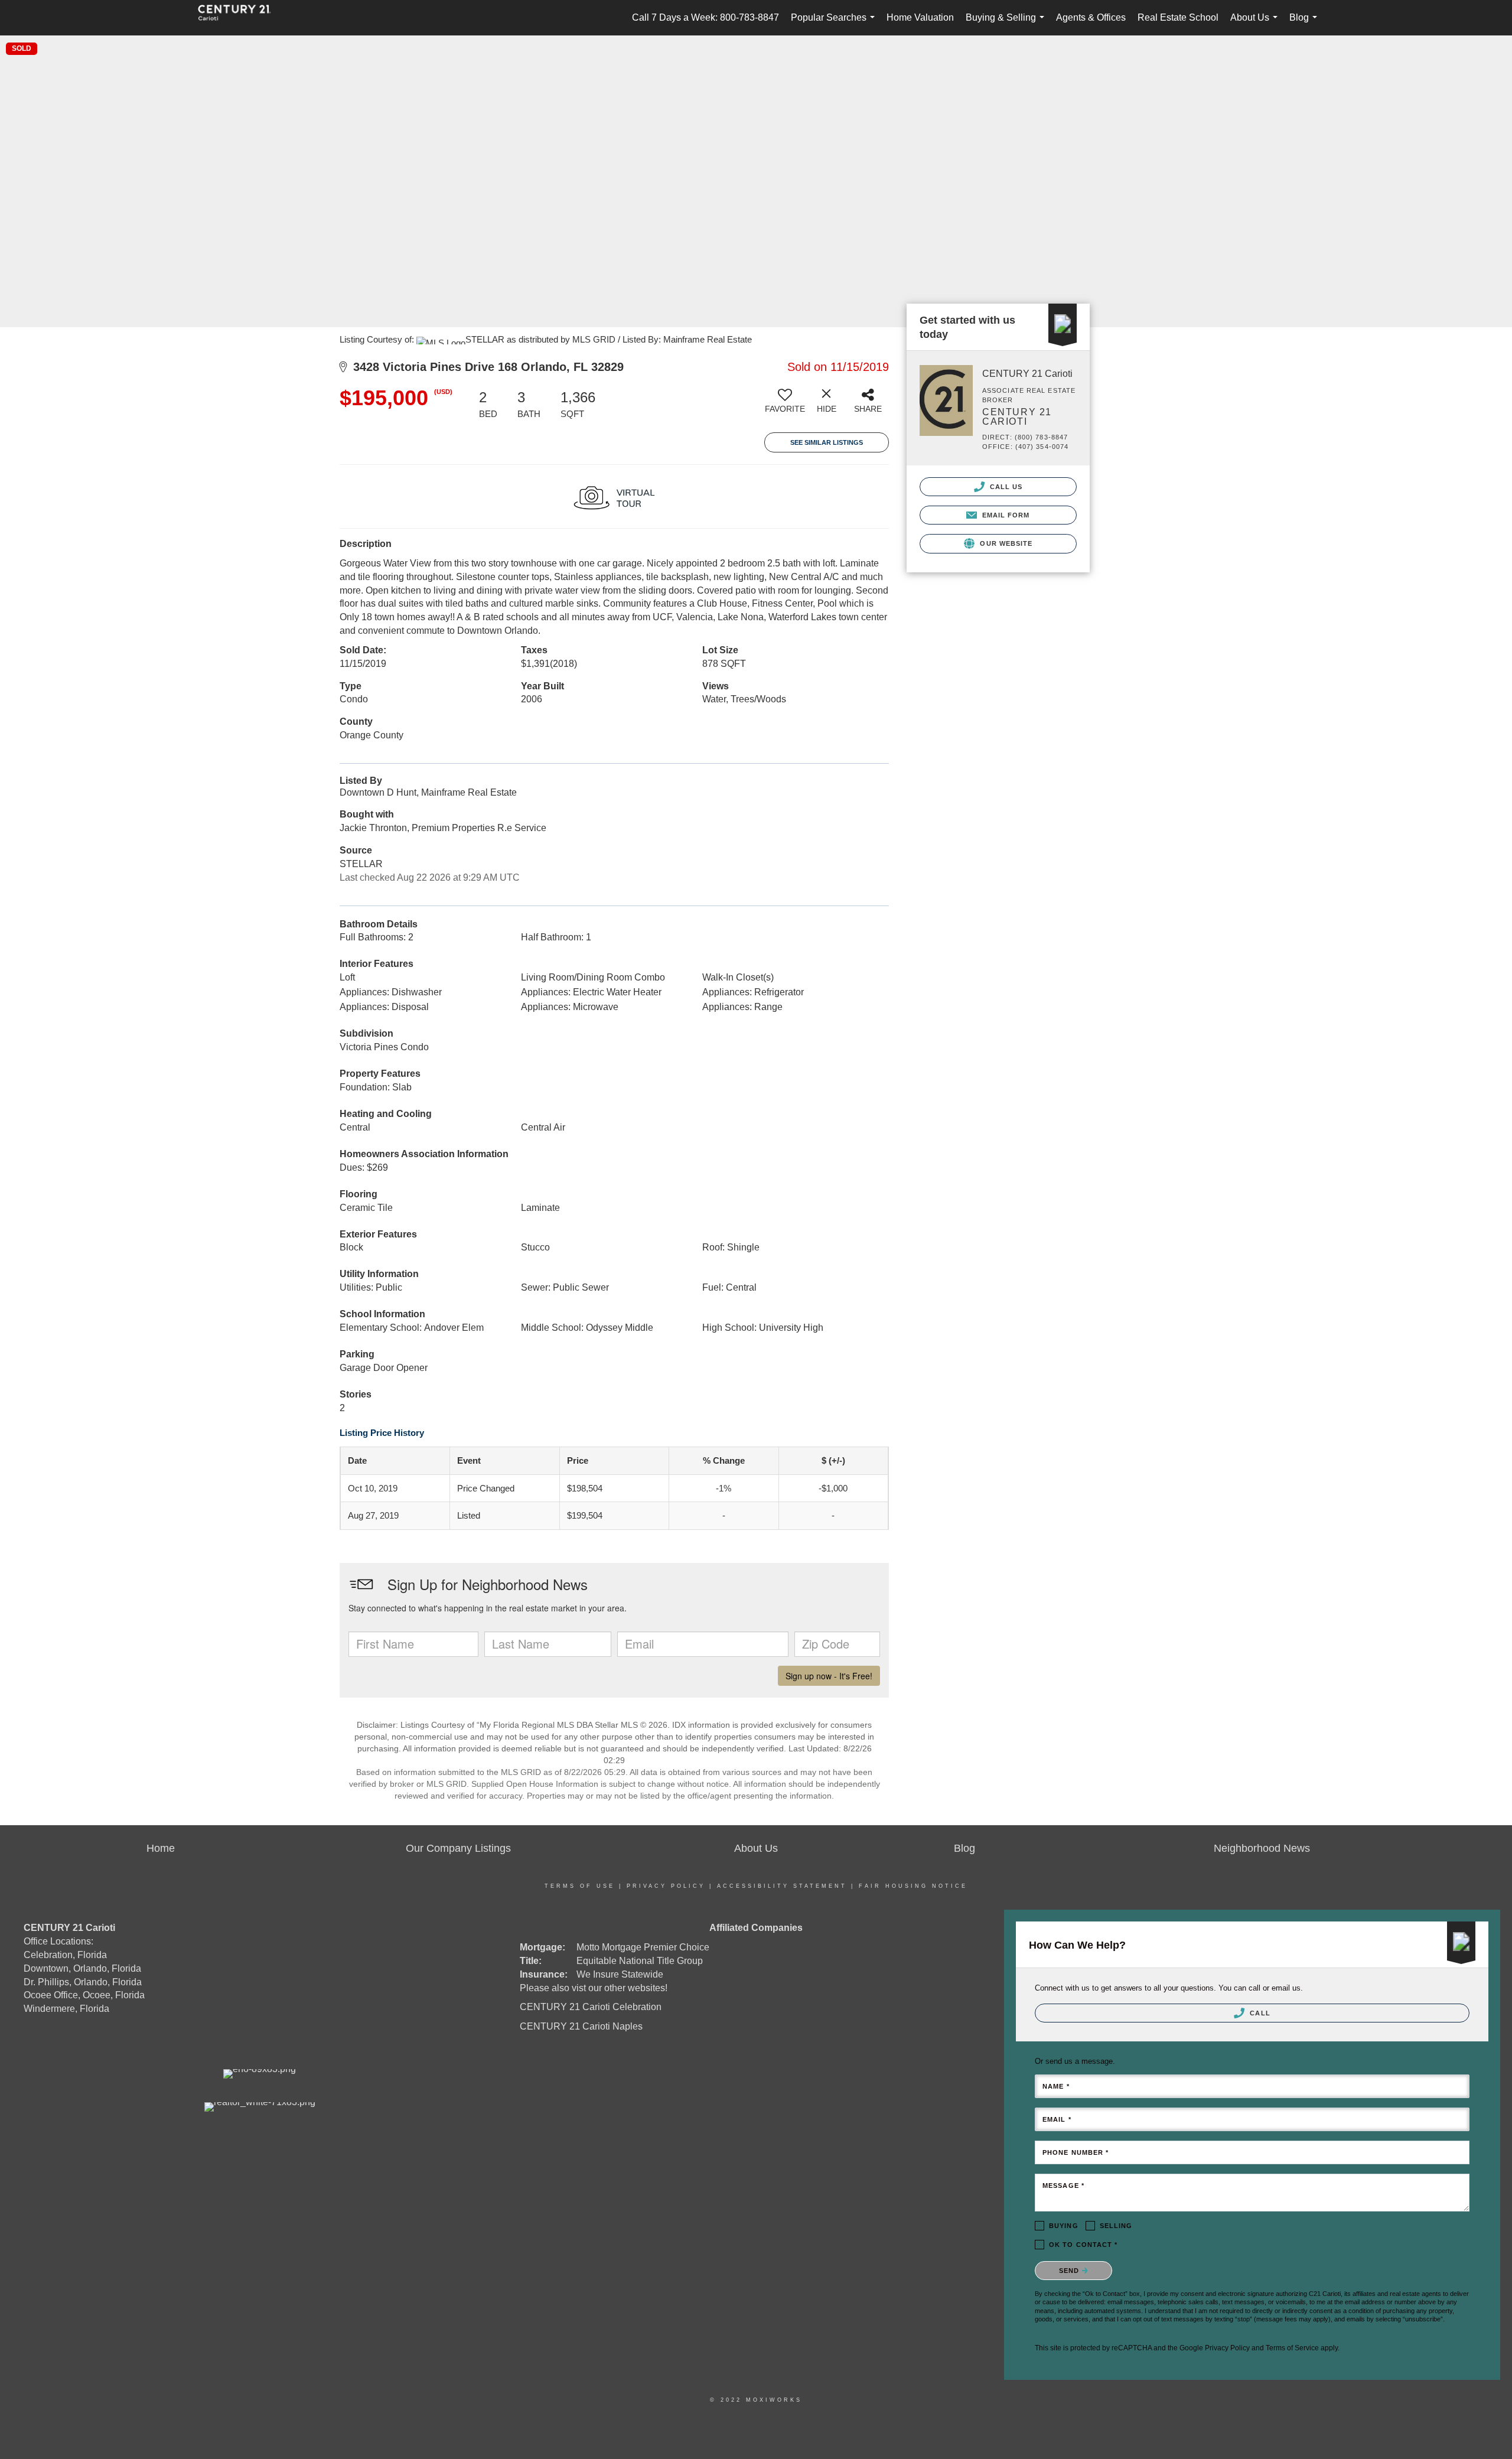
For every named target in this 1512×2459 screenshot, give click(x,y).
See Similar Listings (827, 442)
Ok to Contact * (1084, 2245)
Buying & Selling (1007, 24)
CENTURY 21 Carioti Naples (581, 2026)
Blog (1306, 24)
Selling (1116, 2226)
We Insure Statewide (620, 1974)
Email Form (1004, 515)
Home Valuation (920, 17)
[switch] (785, 405)
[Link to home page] (240, 18)
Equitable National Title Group (640, 1961)
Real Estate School (1178, 17)
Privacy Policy (666, 1886)
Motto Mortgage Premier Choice (643, 1947)
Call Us (1005, 487)
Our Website (1005, 543)
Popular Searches (835, 24)
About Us (1256, 24)
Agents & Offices (1091, 17)
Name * (1056, 2086)
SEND (1071, 2271)
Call (1259, 2013)
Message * (1063, 2186)
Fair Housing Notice (913, 1886)
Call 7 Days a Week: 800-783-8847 (706, 17)
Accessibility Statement (782, 1886)
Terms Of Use (580, 1886)
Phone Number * (1076, 2152)
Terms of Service (1292, 2348)
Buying (1064, 2226)
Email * (1057, 2119)
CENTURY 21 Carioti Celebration (591, 2007)
